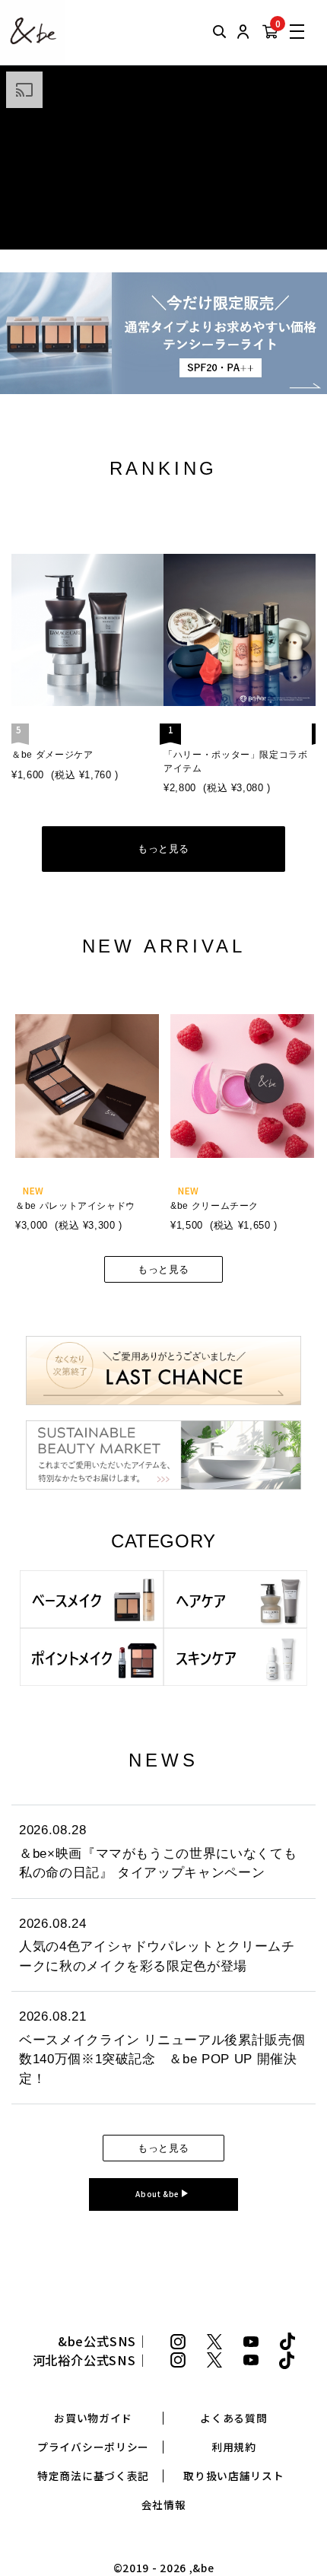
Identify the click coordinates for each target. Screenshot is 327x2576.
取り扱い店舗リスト (233, 2476)
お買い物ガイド (93, 2418)
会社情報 (164, 2505)
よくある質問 (233, 2418)
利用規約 (234, 2447)
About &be (159, 2194)
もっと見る (163, 849)
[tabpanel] (86, 1112)
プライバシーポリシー (93, 2447)
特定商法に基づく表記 (93, 2476)
